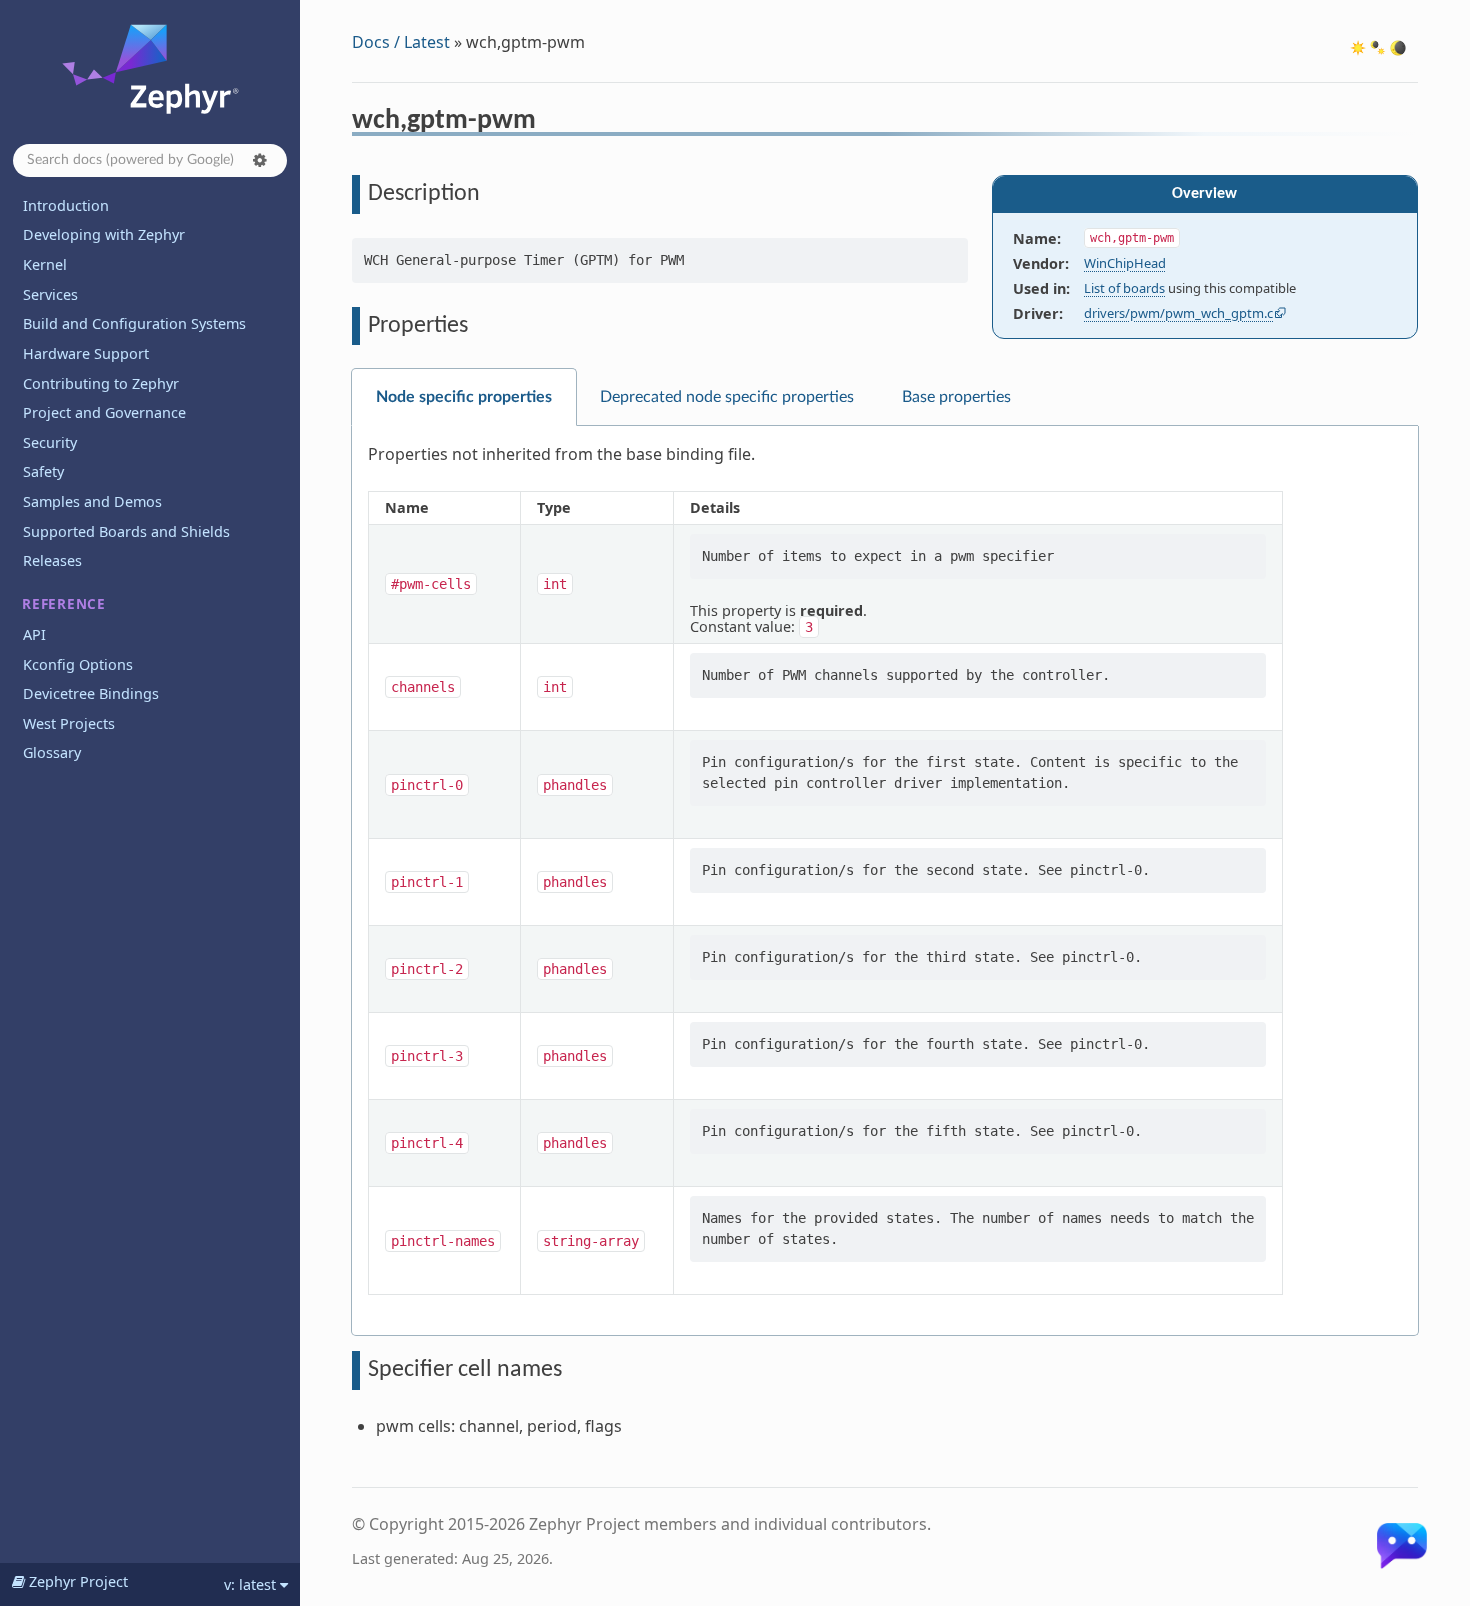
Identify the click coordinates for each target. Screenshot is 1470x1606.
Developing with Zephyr (104, 234)
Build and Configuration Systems (134, 323)
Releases (52, 560)
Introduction (66, 205)
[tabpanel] (885, 881)
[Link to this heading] (549, 123)
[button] (260, 160)
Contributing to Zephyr (101, 383)
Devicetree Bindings (91, 693)
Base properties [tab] (956, 397)
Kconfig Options (78, 664)
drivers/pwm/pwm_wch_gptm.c (1178, 313)
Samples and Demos (92, 501)
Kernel (45, 264)
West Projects (69, 723)
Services (50, 294)
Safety (43, 471)
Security (50, 442)
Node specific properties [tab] (464, 397)
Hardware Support (86, 353)
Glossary (52, 752)
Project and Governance (104, 412)
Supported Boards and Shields (126, 531)
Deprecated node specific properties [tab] (727, 397)
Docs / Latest (401, 42)
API (34, 634)
